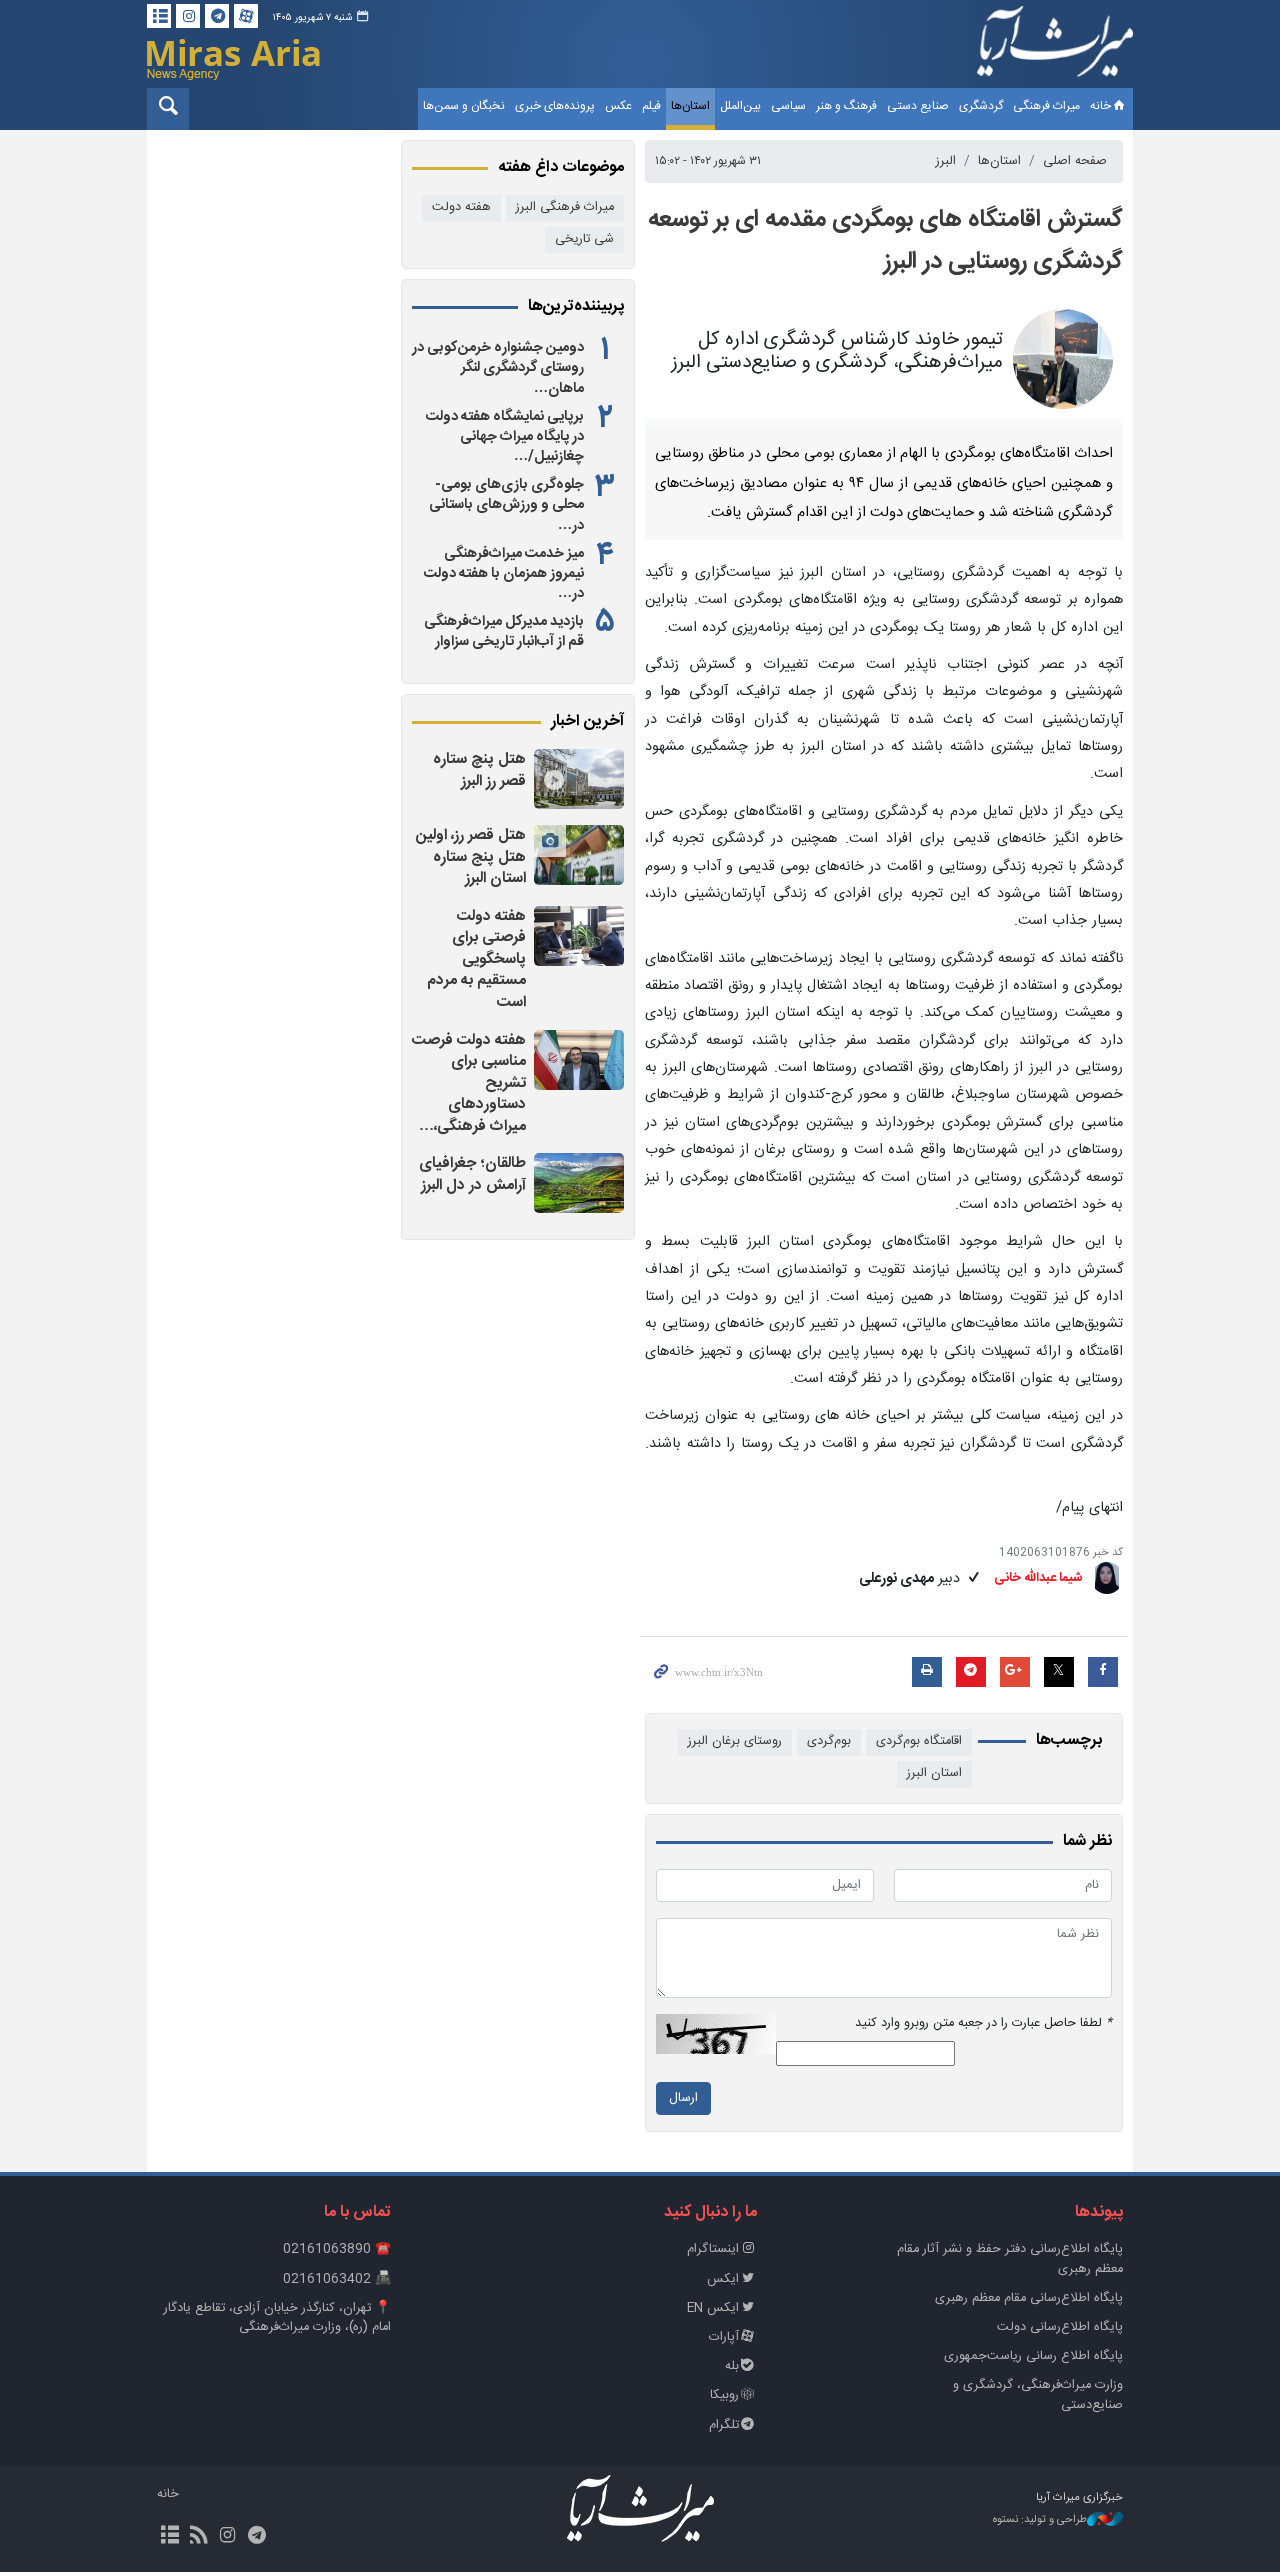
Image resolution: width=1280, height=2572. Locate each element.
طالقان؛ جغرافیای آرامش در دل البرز (472, 1174)
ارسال (683, 2098)
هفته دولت (461, 207)
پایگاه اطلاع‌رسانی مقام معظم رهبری (1029, 2298)
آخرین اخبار (587, 722)
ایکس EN (713, 2308)
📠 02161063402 (337, 2279)
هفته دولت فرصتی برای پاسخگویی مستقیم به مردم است (476, 959)
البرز (946, 161)
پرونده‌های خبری (555, 106)
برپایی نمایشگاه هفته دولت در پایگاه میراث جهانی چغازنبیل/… (505, 437)
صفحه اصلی (1075, 161)
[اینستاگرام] (188, 16)
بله (732, 2366)
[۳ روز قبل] (579, 779)
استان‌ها (690, 106)
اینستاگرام (713, 2249)
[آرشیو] (159, 16)
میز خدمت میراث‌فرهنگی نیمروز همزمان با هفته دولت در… (504, 574)
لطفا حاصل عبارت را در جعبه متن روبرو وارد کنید (983, 2023)
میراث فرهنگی (1046, 106)
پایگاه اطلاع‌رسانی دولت (1060, 2327)
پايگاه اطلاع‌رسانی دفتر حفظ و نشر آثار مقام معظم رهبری (1010, 2259)
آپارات (724, 2337)
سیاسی (788, 106)
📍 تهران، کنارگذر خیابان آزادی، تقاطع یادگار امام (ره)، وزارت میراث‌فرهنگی (277, 2318)
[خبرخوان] (198, 2537)
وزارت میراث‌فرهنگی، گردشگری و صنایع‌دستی (1038, 2395)
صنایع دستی (918, 106)
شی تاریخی (584, 239)
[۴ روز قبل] (579, 1060)
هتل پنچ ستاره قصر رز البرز (479, 770)
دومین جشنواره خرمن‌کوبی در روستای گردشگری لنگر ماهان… (498, 368)
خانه (1100, 106)
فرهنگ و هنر (846, 106)
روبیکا (724, 2395)
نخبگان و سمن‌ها (464, 106)
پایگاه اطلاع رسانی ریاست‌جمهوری (1033, 2356)
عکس (618, 106)
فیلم (651, 106)
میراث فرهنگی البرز (565, 207)
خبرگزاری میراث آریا (1055, 47)
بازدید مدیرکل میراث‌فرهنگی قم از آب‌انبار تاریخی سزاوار (504, 632)
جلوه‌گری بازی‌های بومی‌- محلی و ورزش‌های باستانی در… (506, 505)
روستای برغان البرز (735, 1741)
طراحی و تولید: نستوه (1040, 2520)
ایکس (723, 2279)
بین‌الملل (740, 106)
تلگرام (724, 2425)
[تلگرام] (217, 16)
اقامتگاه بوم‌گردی (919, 1741)
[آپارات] (246, 16)
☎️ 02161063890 (337, 2249)
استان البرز (934, 1773)
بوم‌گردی (829, 1741)
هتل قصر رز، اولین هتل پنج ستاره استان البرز (471, 857)
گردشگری (981, 106)
